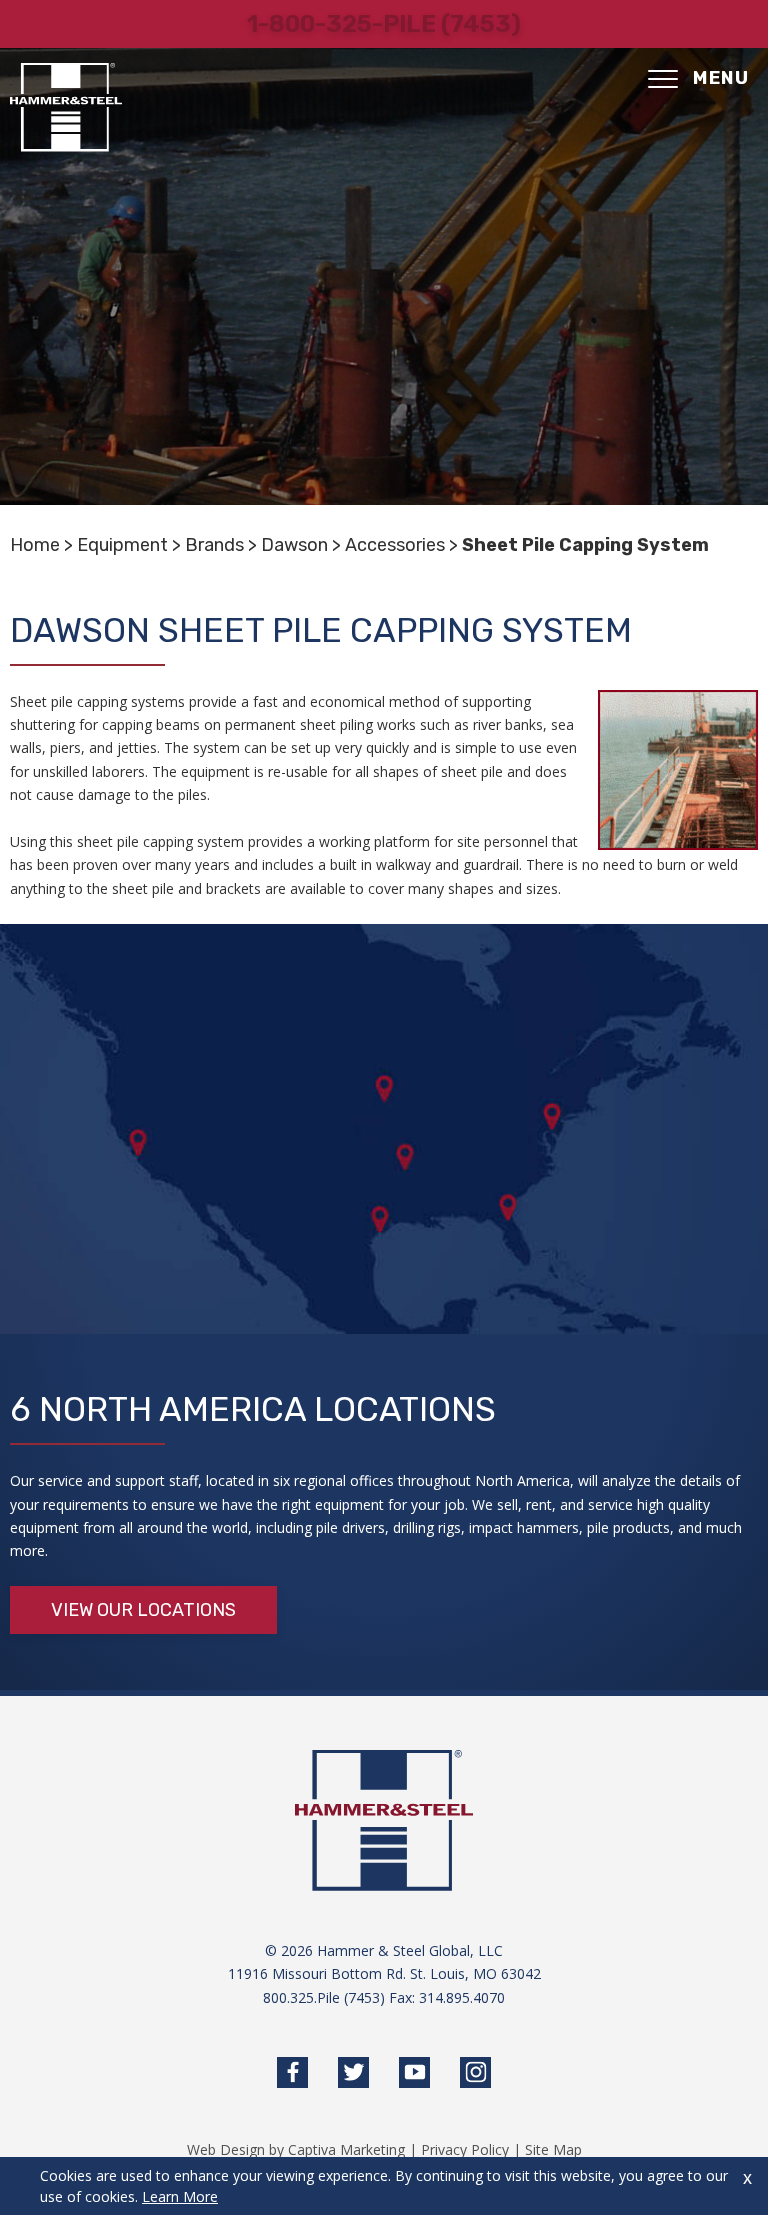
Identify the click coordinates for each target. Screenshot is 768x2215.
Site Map (553, 2149)
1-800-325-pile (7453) (384, 24)
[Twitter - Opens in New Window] (353, 2072)
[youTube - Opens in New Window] (414, 2072)
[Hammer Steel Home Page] (66, 107)
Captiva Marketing (346, 2149)
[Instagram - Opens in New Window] (475, 2072)
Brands (214, 545)
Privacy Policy (465, 2149)
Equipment (122, 545)
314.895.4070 (462, 1997)
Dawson (294, 545)
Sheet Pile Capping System (585, 545)
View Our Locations (143, 1610)
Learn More (180, 2196)
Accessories (395, 545)
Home (35, 545)
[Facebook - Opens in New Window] (292, 2072)
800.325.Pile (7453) (324, 1997)
